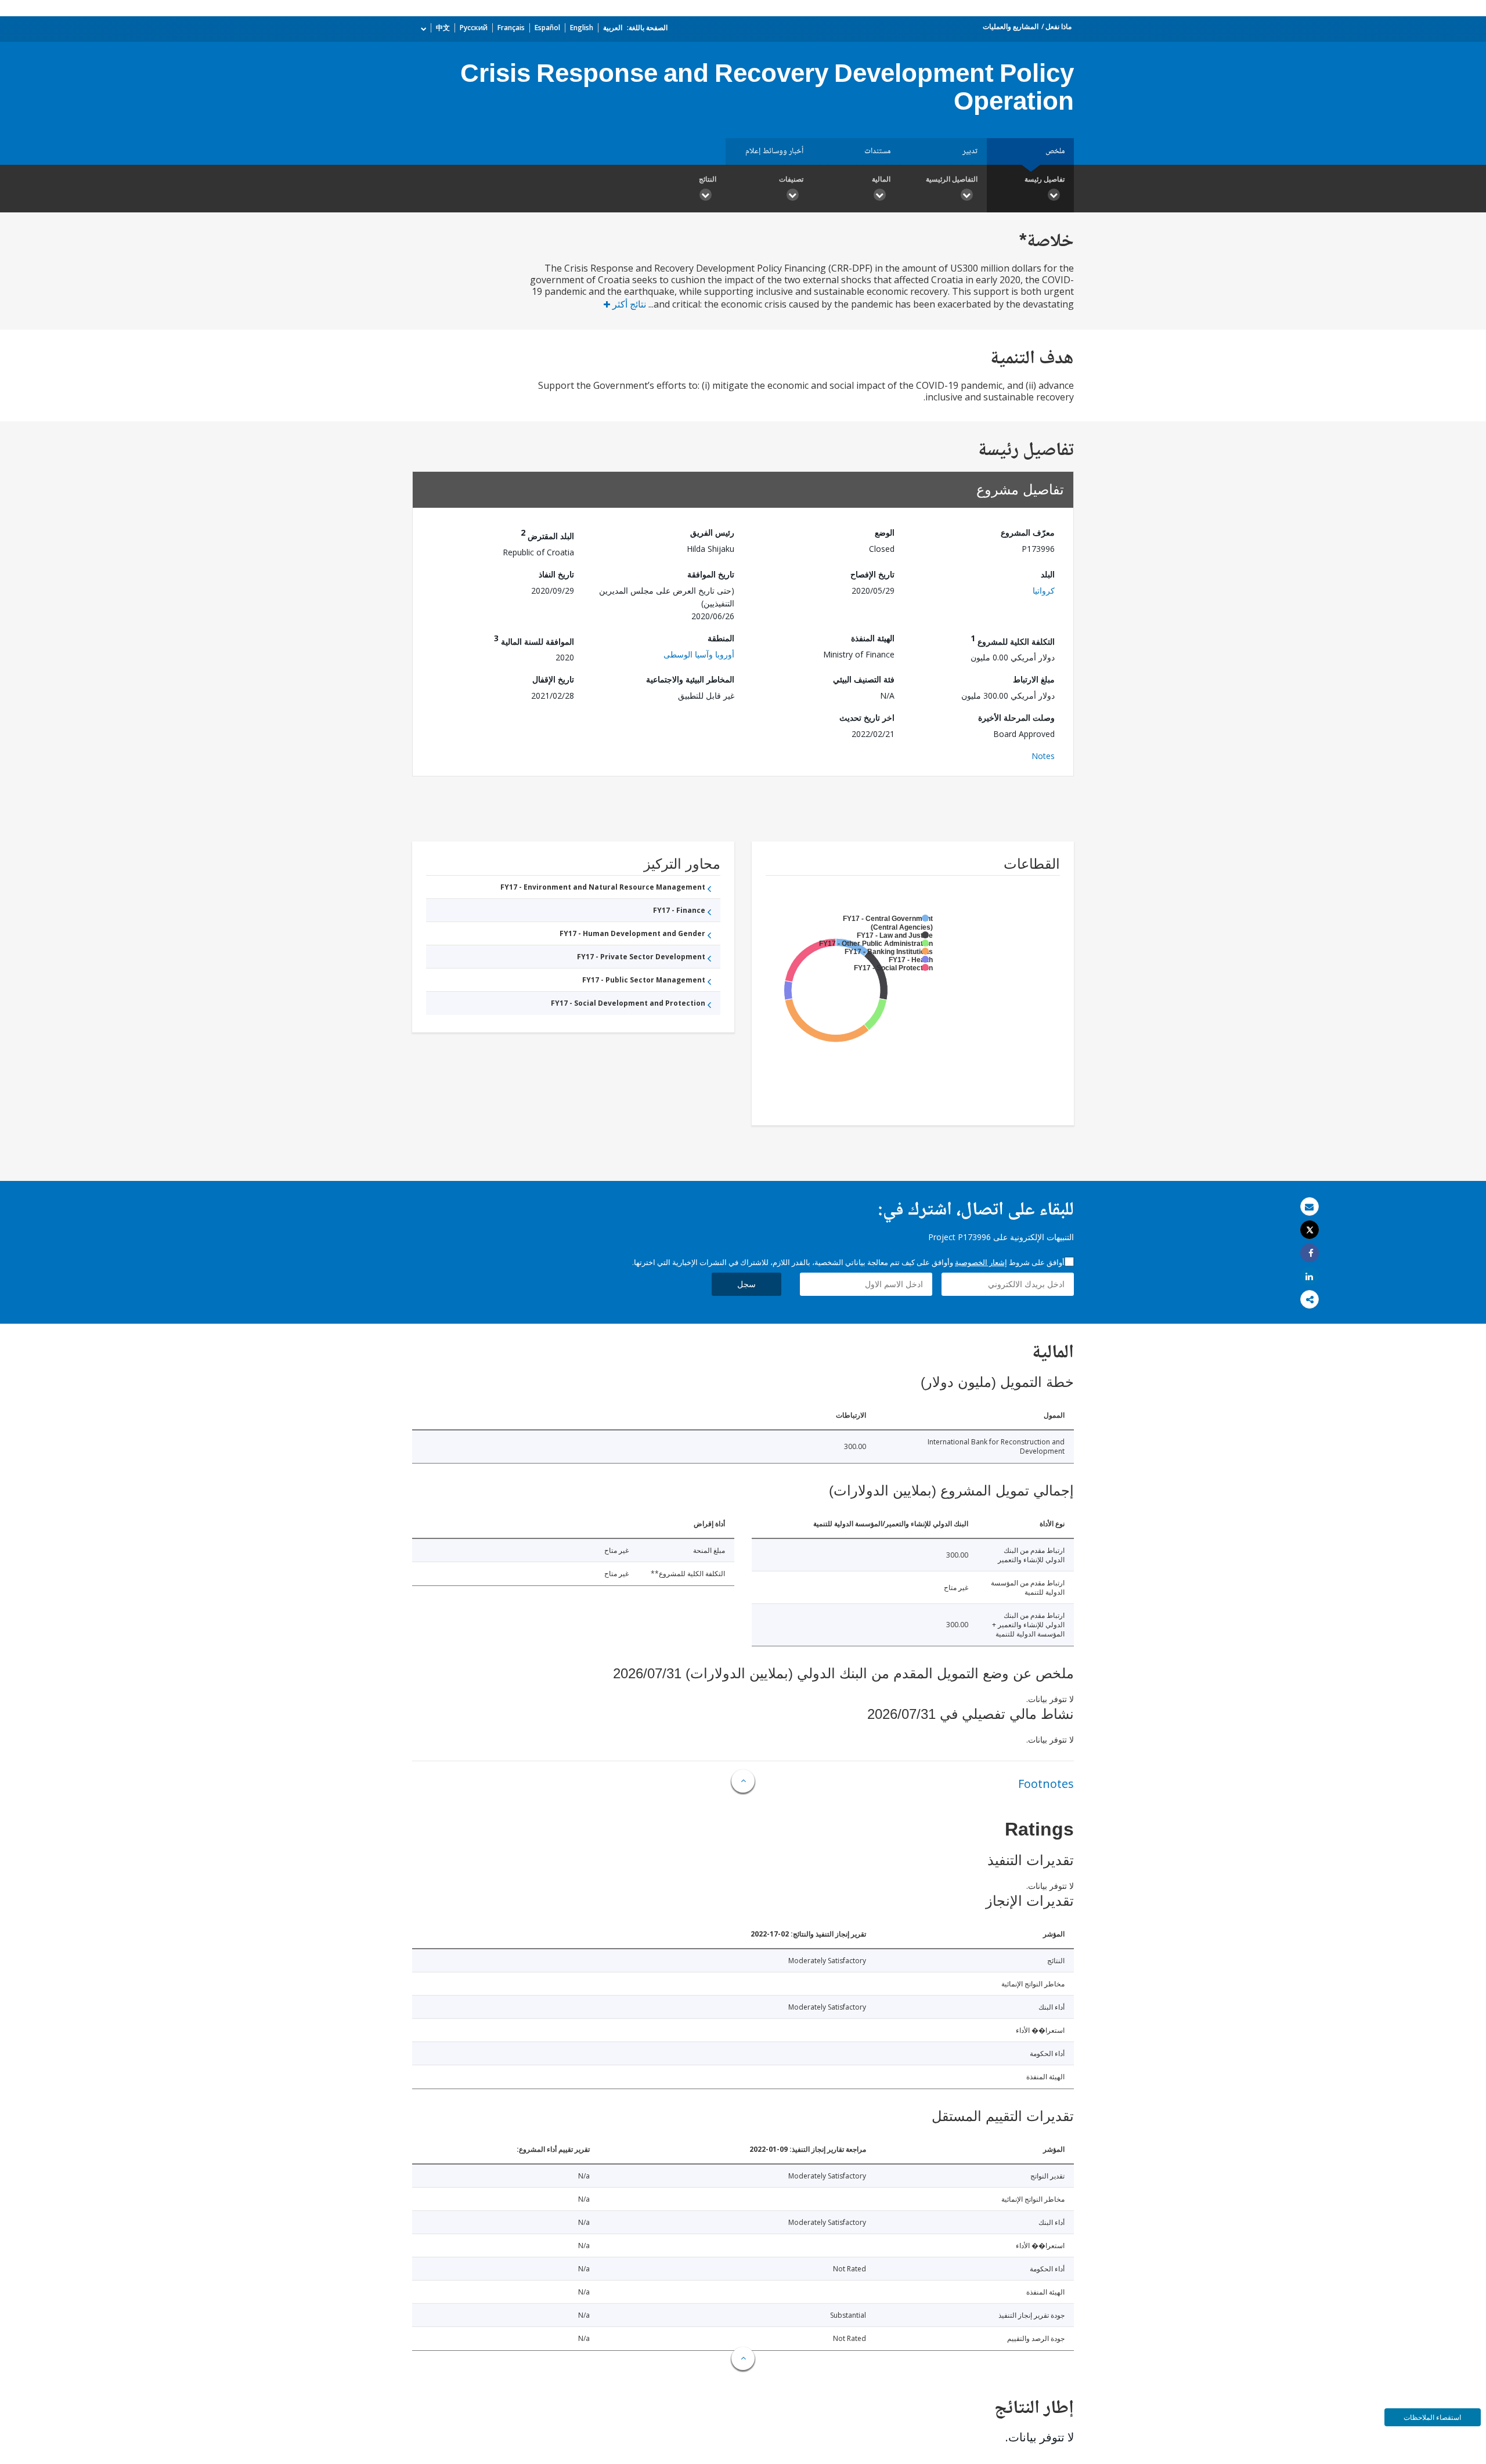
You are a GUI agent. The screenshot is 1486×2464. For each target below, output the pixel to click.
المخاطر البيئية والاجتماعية (690, 679)
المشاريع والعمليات (1011, 26)
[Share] (1310, 1253)
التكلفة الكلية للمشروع (1013, 640)
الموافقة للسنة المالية (534, 640)
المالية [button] (881, 179)
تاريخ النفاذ (556, 574)
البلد (1048, 574)
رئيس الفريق (712, 532)
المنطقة (721, 638)
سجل (746, 1284)
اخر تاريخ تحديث (867, 718)
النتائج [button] (708, 179)
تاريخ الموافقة (711, 574)
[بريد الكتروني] (1310, 1207)
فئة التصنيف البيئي (864, 679)
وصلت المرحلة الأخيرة (1016, 718)
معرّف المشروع (1028, 532)
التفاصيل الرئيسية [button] (952, 179)
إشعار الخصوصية (981, 1262)
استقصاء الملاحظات (1432, 2417)
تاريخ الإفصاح (872, 574)
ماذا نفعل (1058, 26)
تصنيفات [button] (791, 179)
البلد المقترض (547, 534)
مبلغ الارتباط (1034, 679)
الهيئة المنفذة (873, 638)
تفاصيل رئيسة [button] (1045, 179)
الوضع (885, 532)
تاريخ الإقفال (553, 679)
